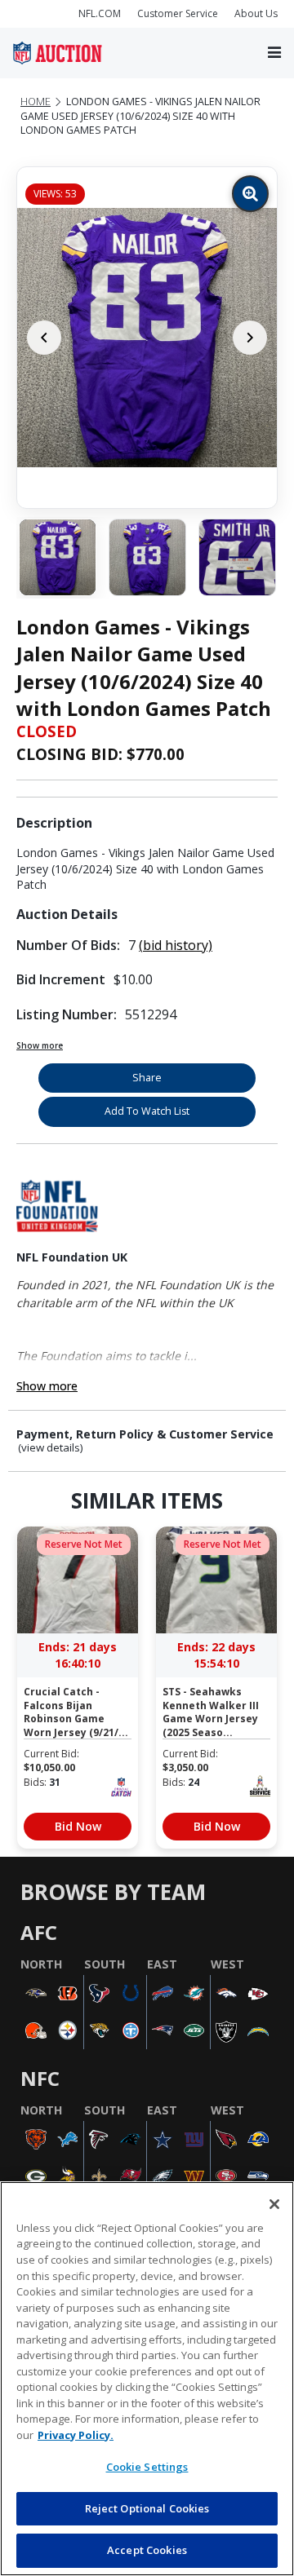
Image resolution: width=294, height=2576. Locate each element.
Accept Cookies (147, 2550)
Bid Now (78, 1826)
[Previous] (44, 338)
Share (147, 1078)
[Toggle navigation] (274, 53)
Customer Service (178, 13)
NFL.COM (100, 13)
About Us (256, 13)
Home (36, 102)
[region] (147, 2379)
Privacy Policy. (76, 2435)
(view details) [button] (51, 1448)
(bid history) (176, 945)
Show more (40, 1045)
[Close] (274, 2204)
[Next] (250, 338)
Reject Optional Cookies (147, 2508)
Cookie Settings (147, 2467)
